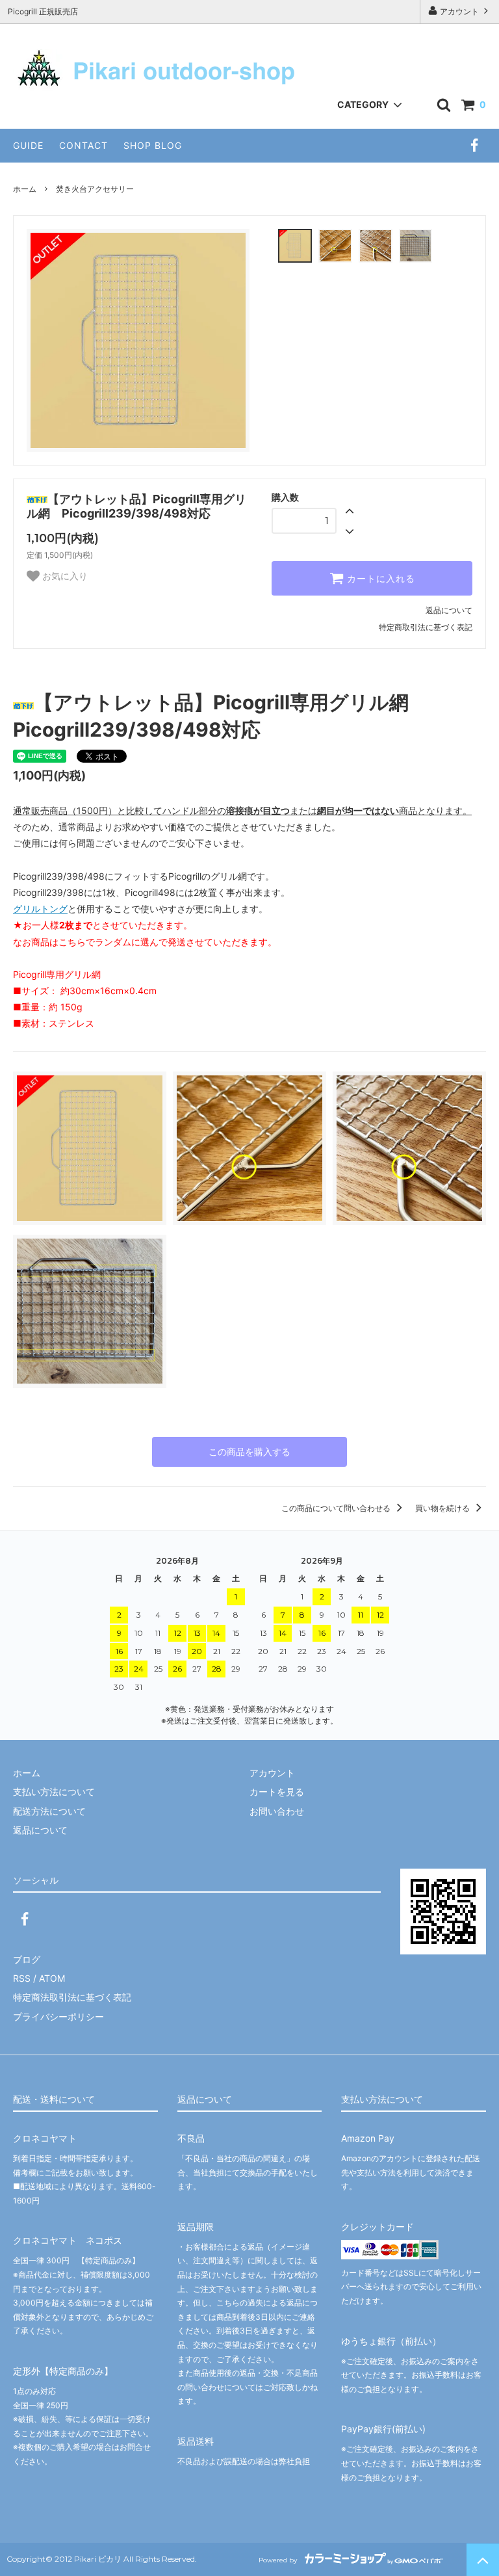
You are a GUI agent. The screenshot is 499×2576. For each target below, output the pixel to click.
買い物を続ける (443, 1508)
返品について (449, 610)
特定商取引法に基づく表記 (426, 627)
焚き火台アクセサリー (95, 189)
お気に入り (64, 576)
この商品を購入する (249, 1452)
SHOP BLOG (153, 145)
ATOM (52, 1978)
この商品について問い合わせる (337, 1508)
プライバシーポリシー (58, 2017)
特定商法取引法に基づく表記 (72, 1997)
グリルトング (40, 909)
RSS (22, 1978)
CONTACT (83, 145)
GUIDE (28, 145)
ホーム (25, 189)
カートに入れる (379, 579)
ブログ (27, 1959)
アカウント (459, 11)
